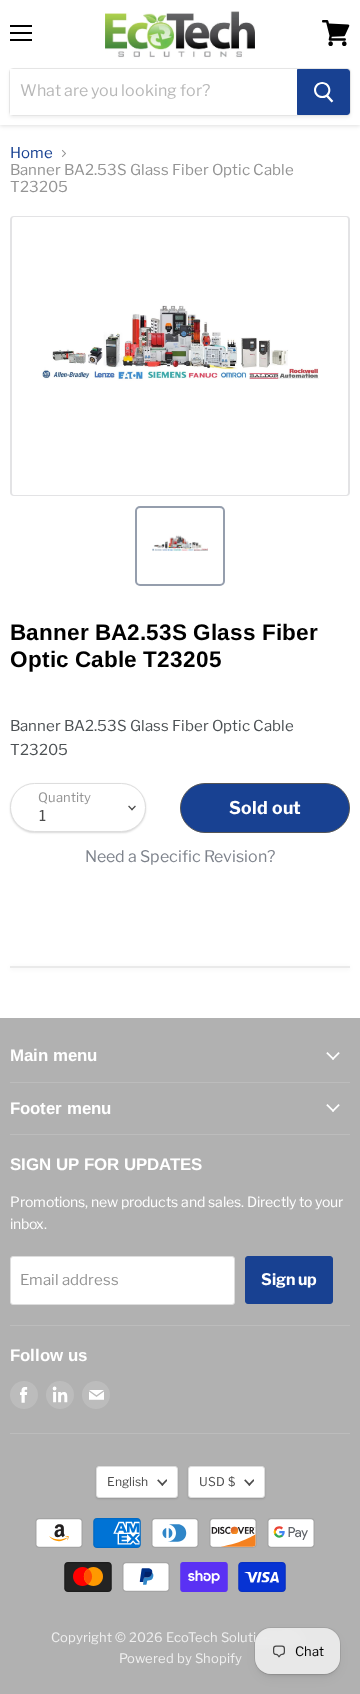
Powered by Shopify (180, 1658)
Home (31, 153)
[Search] (323, 92)
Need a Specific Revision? (180, 857)
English (127, 1481)
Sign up (289, 1279)
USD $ (217, 1481)
